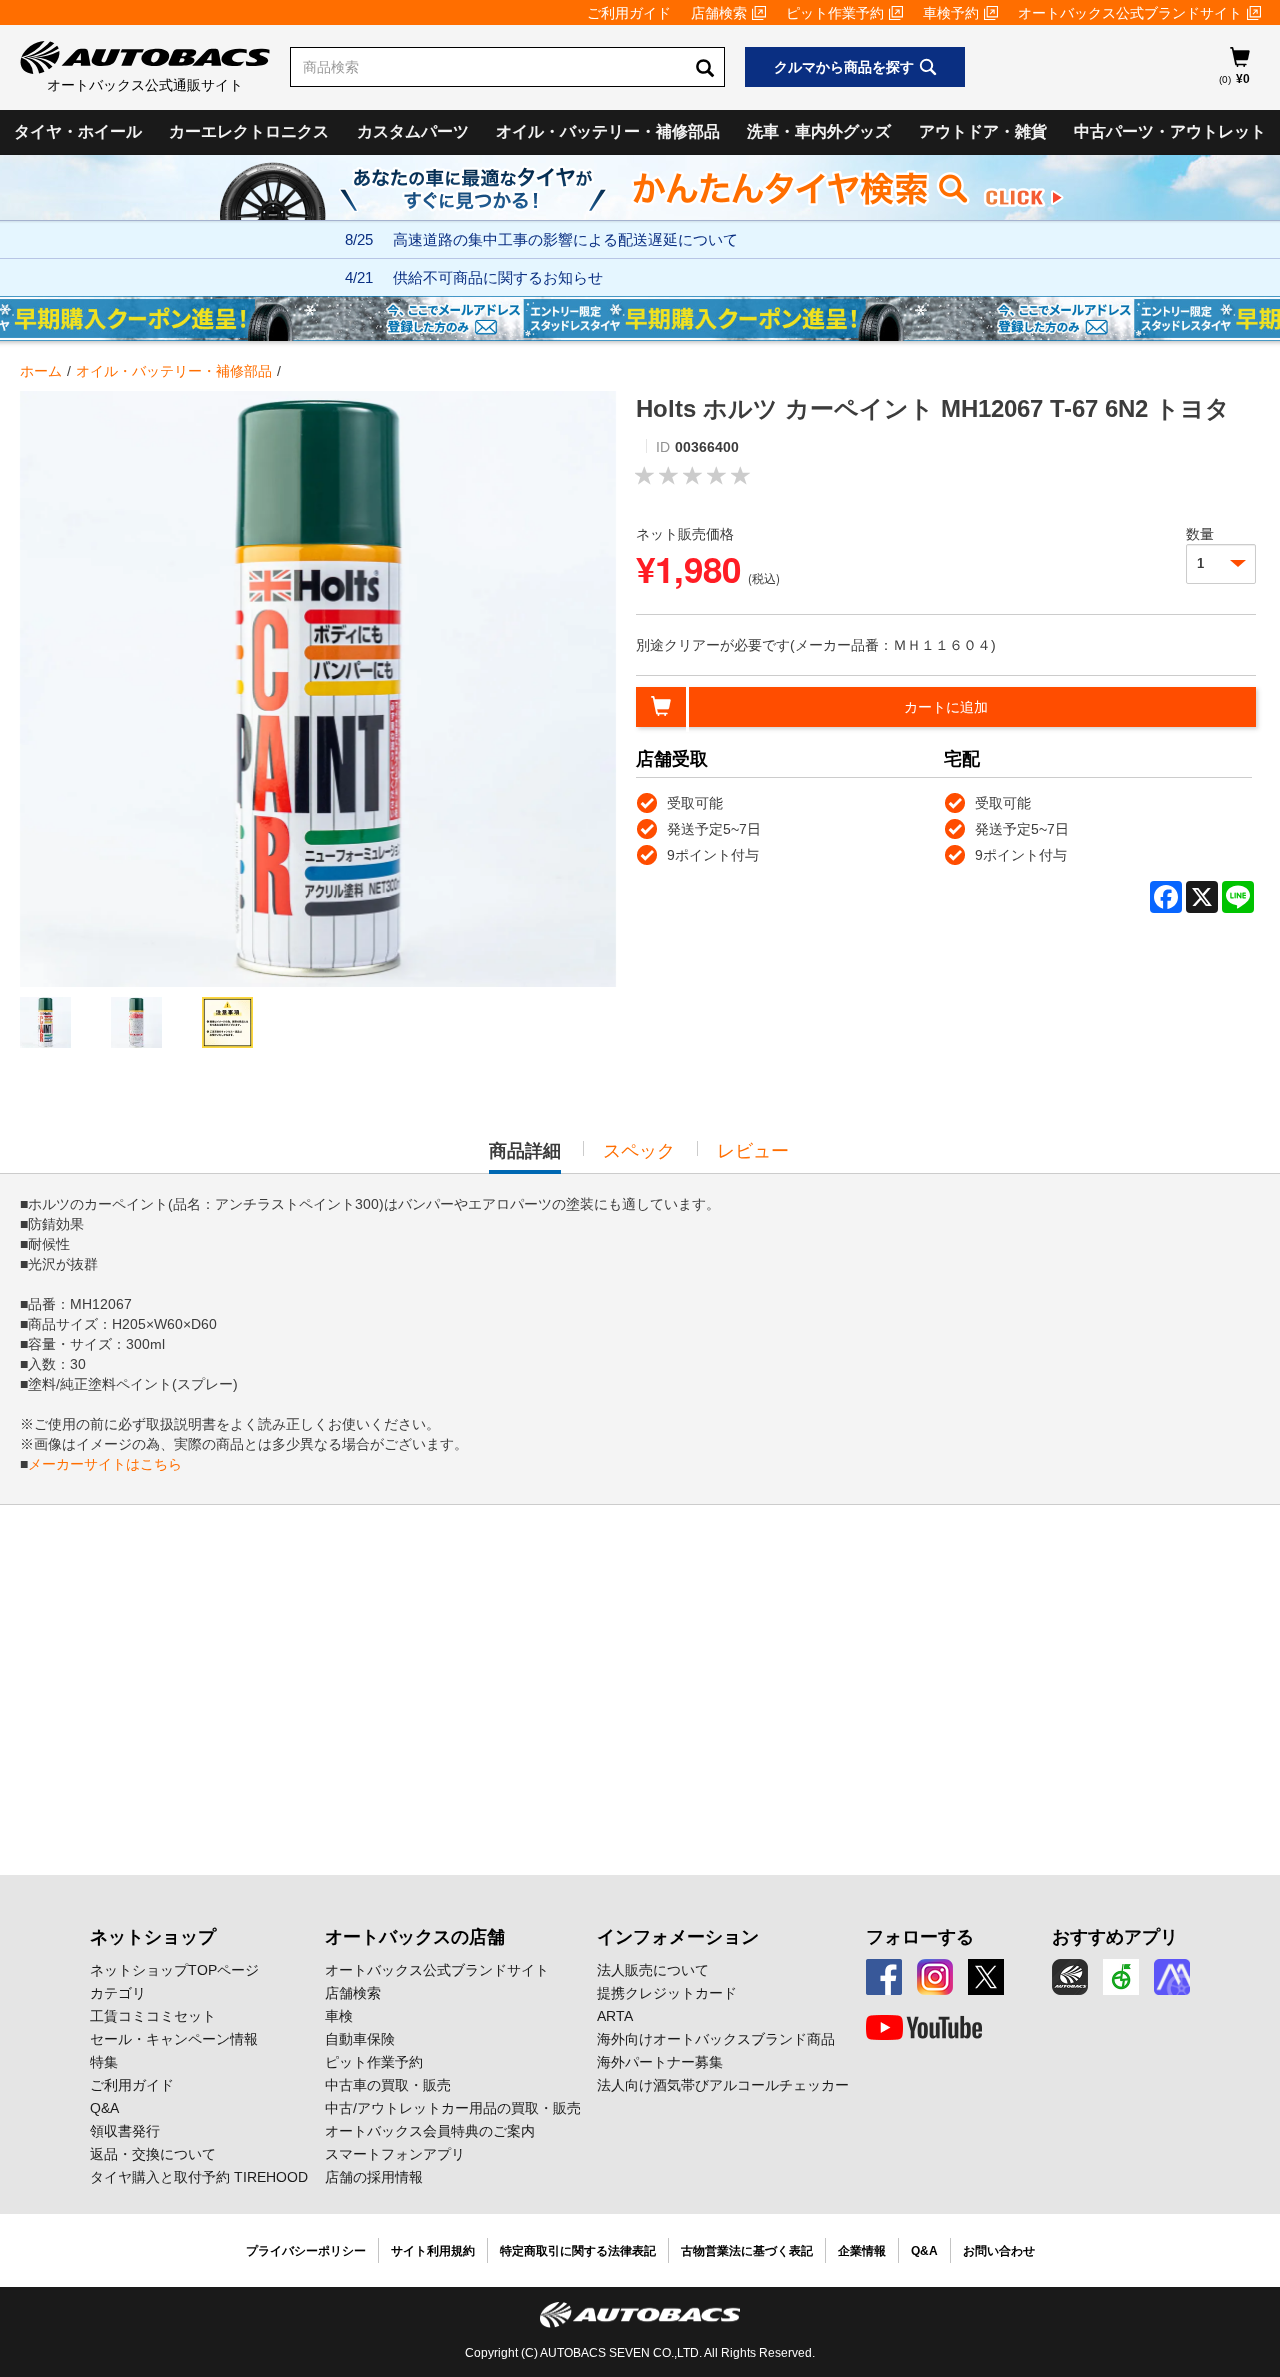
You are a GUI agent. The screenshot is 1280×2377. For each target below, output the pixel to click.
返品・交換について (153, 2154)
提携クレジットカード (667, 1993)
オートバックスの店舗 (415, 1937)
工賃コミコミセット (153, 2016)
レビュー (753, 1151)
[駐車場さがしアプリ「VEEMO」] (1121, 1977)
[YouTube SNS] (924, 2028)
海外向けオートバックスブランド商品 (716, 2039)
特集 (104, 2062)
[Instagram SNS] (935, 1977)
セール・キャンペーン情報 (174, 2039)
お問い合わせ (999, 2251)
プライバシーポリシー (306, 2251)
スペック (639, 1151)
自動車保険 (360, 2039)
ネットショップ (153, 1937)
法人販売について (653, 1970)
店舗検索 (719, 13)
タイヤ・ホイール (78, 131)
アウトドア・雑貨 (983, 131)
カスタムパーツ (413, 131)
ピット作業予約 (835, 13)
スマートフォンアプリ (395, 2154)
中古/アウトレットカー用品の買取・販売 (453, 2108)
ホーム (41, 371)
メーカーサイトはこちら (105, 1464)
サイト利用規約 (433, 2251)
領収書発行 (125, 2131)
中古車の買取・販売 (388, 2085)
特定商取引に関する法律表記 (578, 2251)
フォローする (920, 1937)
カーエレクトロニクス (249, 131)
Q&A (104, 2108)
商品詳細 (525, 1157)
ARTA (615, 2016)
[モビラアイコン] (1172, 1977)
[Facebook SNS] (884, 1977)
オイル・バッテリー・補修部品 (608, 131)
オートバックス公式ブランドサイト (1130, 13)
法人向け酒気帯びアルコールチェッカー (723, 2085)
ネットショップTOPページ (174, 1970)
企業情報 (862, 2251)
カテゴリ (118, 1993)
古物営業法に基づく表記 (747, 2251)
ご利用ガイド (629, 13)
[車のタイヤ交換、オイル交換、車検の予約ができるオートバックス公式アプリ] (1070, 1977)
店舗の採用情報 (374, 2177)
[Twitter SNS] (986, 1977)
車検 (339, 2016)
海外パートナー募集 (660, 2062)
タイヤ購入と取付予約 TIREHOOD (199, 2177)
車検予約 (951, 13)
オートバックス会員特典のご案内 (430, 2131)
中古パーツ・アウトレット (1170, 131)
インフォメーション (678, 1937)
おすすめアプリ (1115, 1937)
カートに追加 (946, 707)
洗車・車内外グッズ (819, 131)
